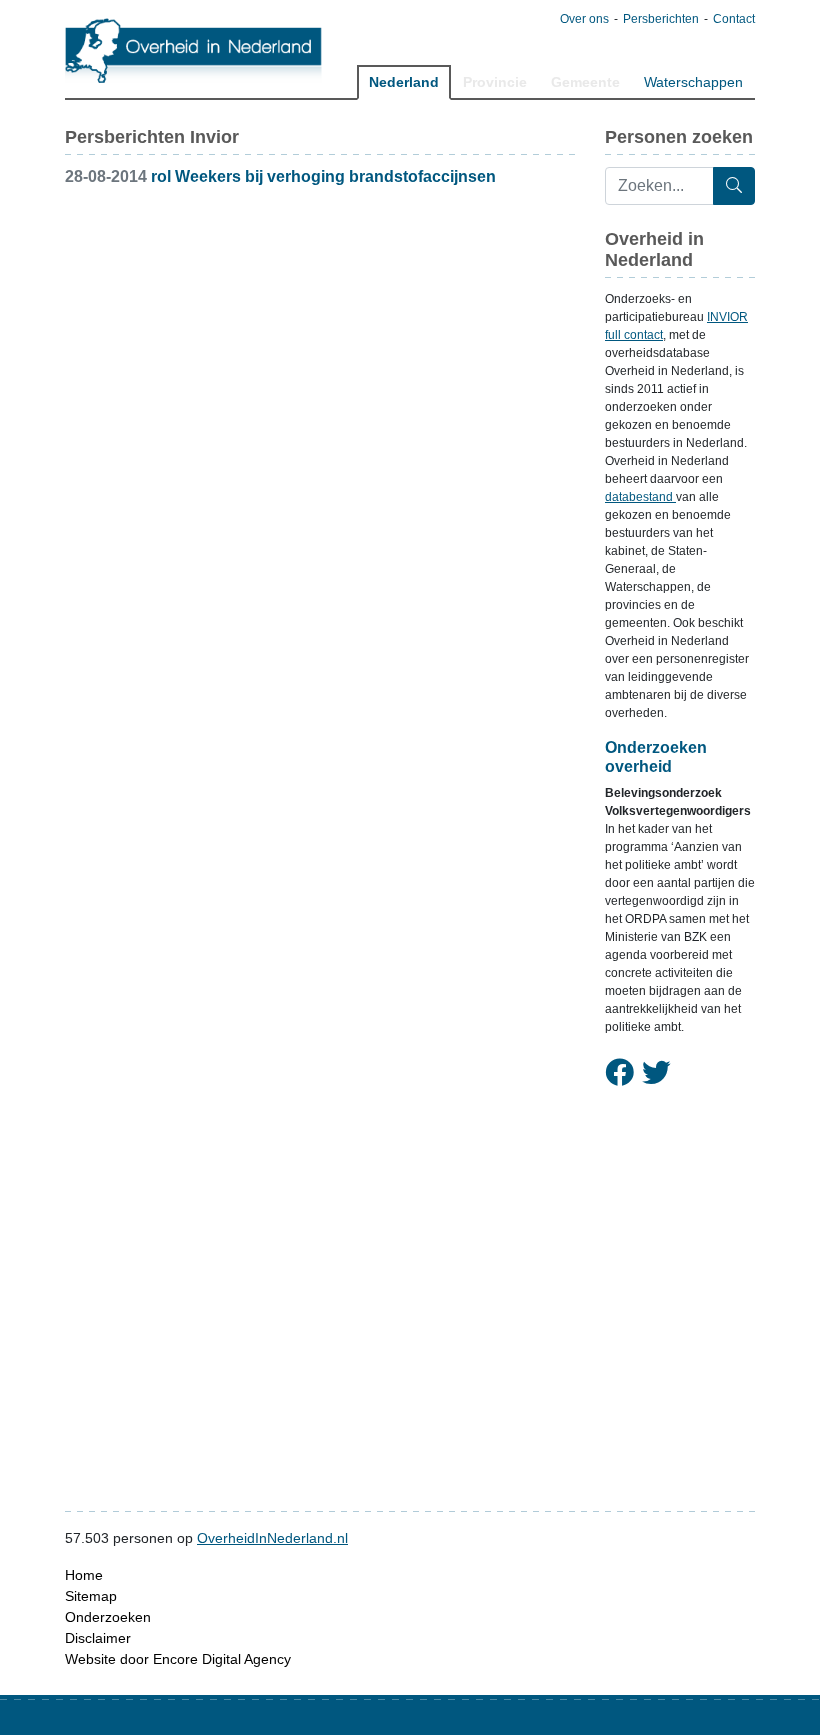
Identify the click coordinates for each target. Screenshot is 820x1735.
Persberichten (661, 19)
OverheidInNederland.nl (272, 1538)
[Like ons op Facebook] (619, 1073)
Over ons (584, 19)
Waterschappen (693, 82)
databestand (640, 497)
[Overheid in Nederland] (194, 50)
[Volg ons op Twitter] (656, 1073)
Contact (734, 19)
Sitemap (91, 1596)
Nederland (404, 82)
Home (84, 1575)
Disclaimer (98, 1638)
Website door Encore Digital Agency (178, 1659)
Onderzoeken (108, 1617)
